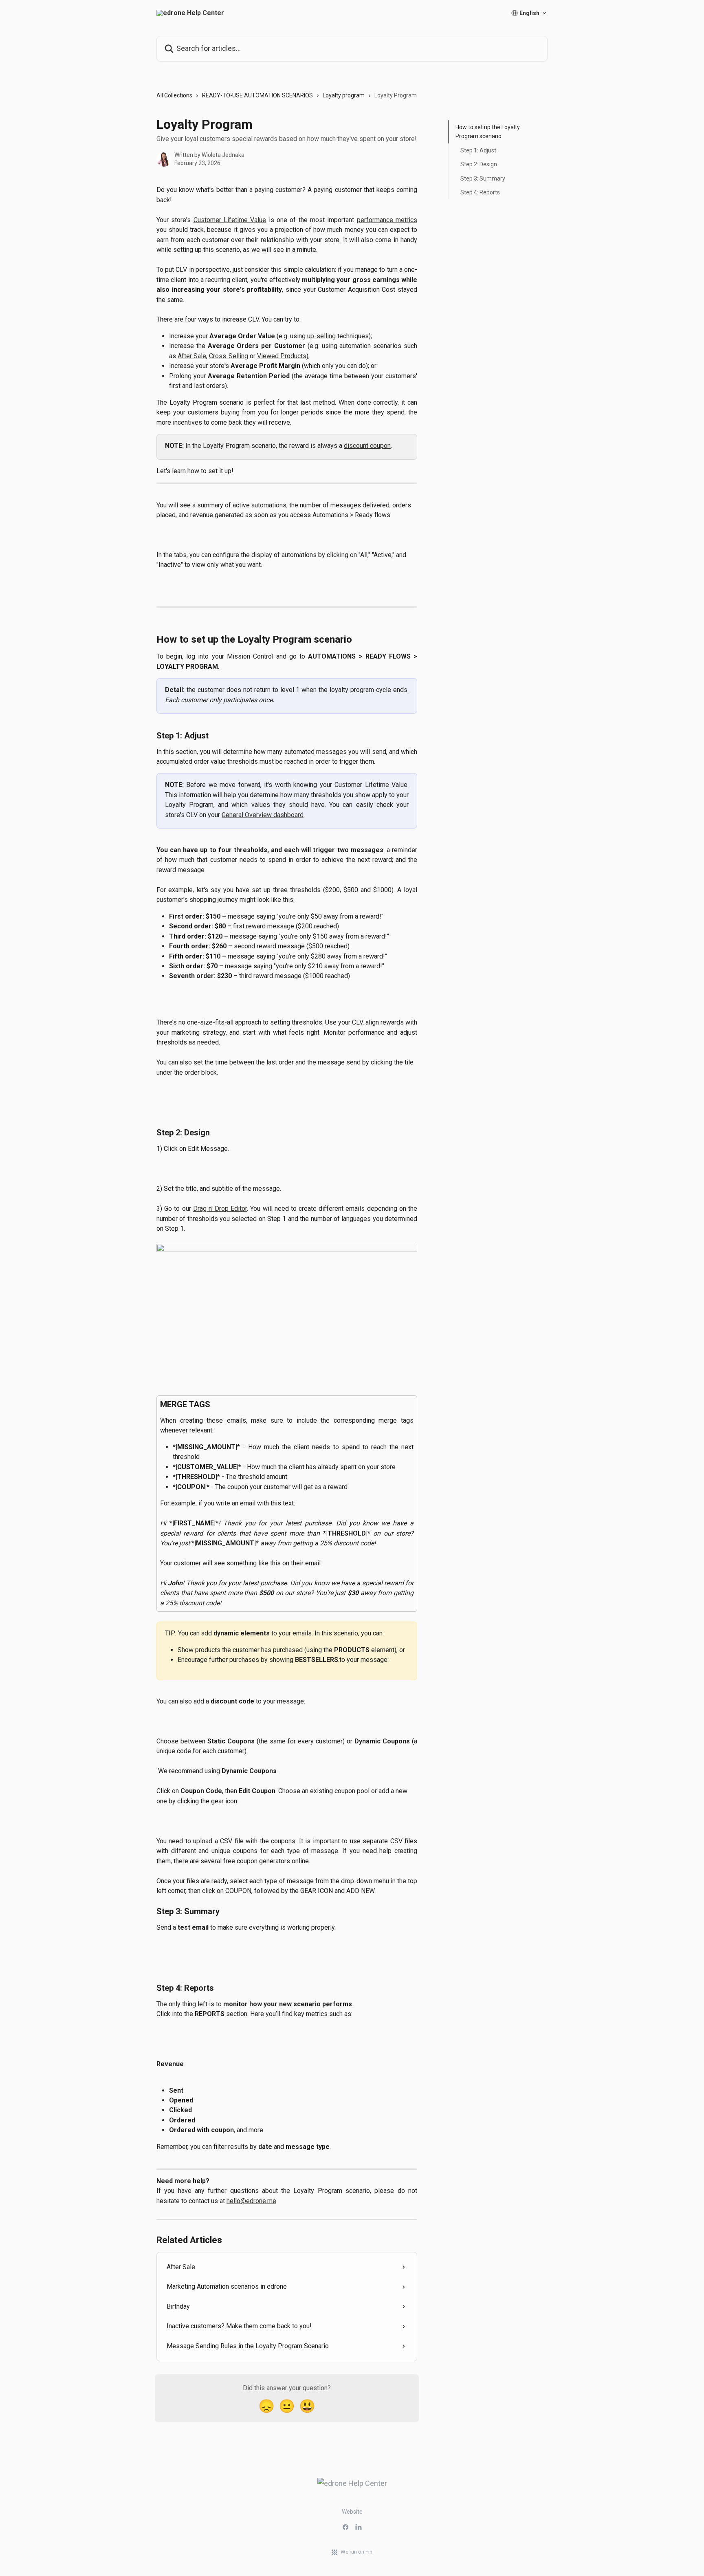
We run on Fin (356, 2552)
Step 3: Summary (483, 178)
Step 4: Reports (480, 192)
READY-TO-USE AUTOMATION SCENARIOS (257, 95)
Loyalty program (344, 95)
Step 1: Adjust (478, 150)
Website (352, 2512)
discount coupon (367, 446)
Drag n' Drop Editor (220, 1209)
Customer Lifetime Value (230, 220)
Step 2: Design (479, 164)
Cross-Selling (229, 356)
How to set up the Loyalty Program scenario (488, 132)
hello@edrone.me (251, 2201)
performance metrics (387, 220)
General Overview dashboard (263, 815)
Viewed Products (282, 356)
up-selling (321, 336)
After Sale (192, 356)
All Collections (174, 95)
